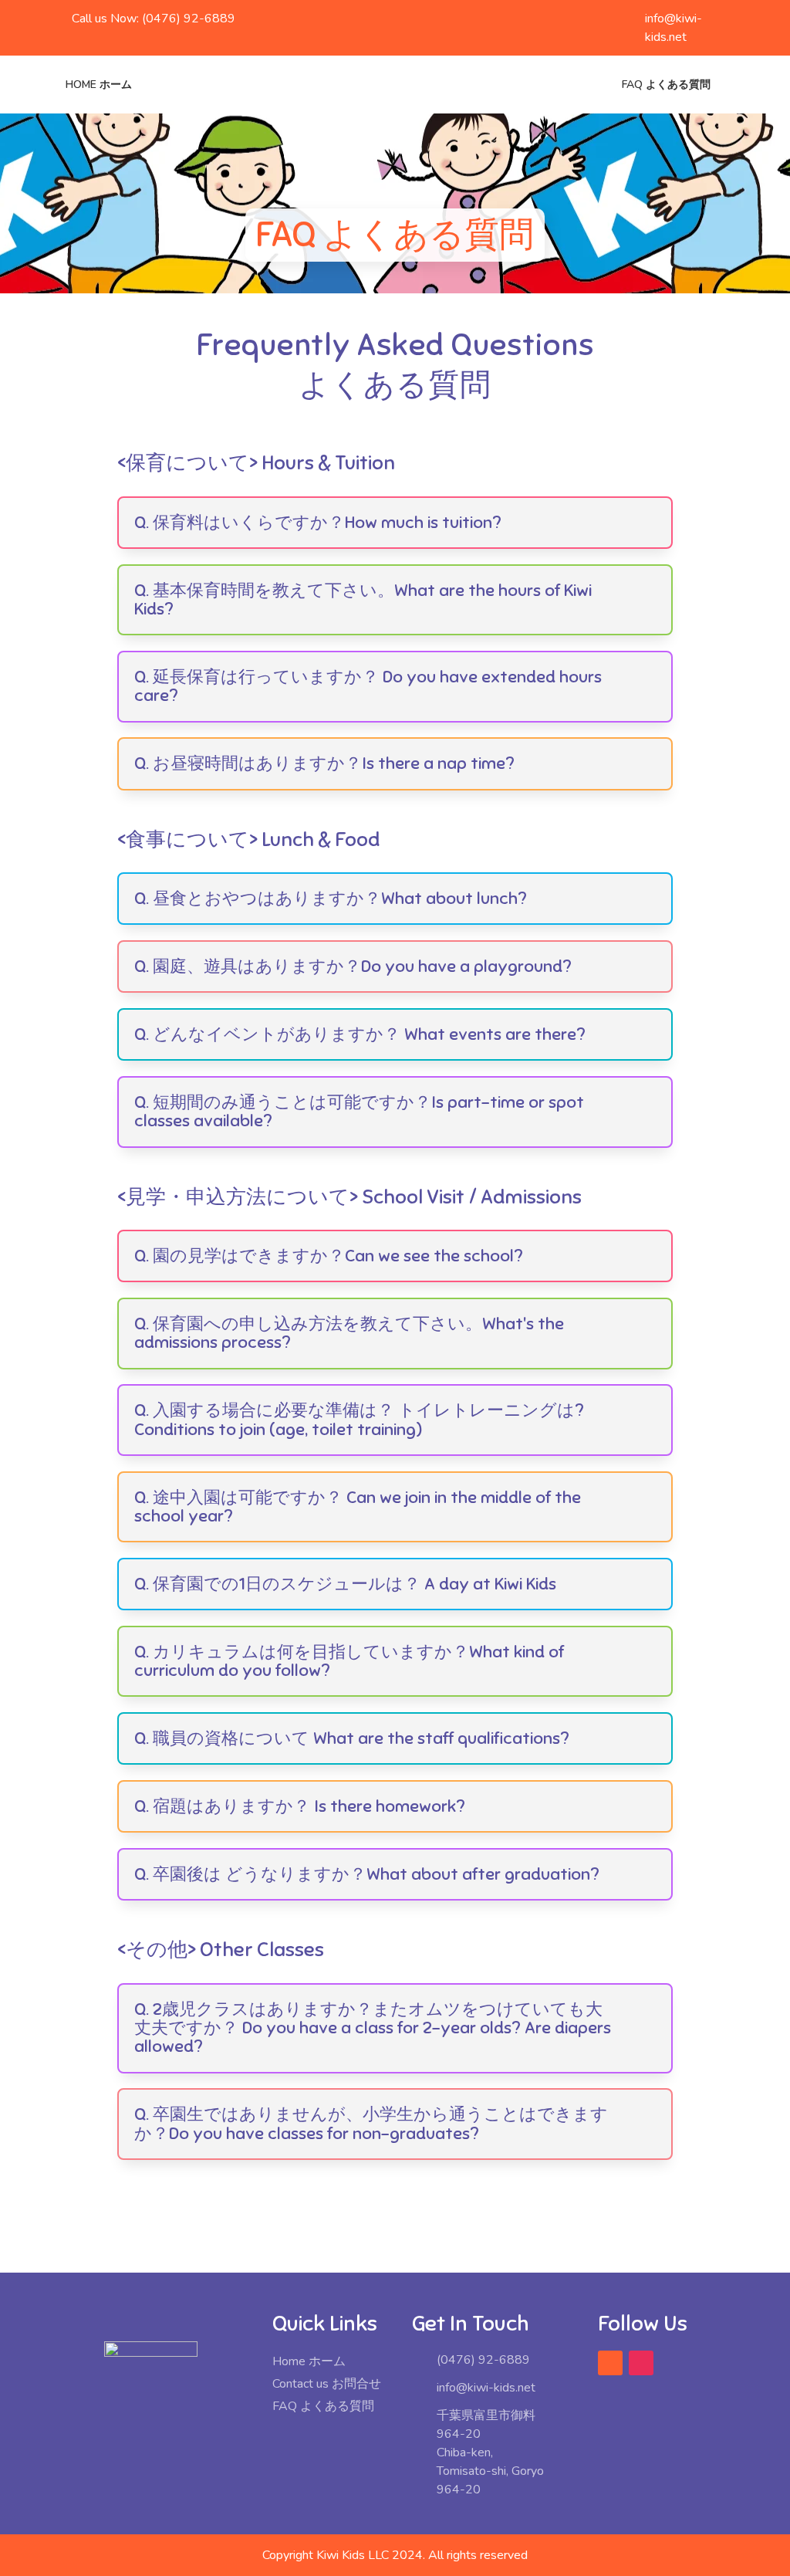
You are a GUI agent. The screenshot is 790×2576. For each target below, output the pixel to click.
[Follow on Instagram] (641, 2363)
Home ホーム (99, 85)
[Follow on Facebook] (610, 2363)
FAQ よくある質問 (666, 85)
